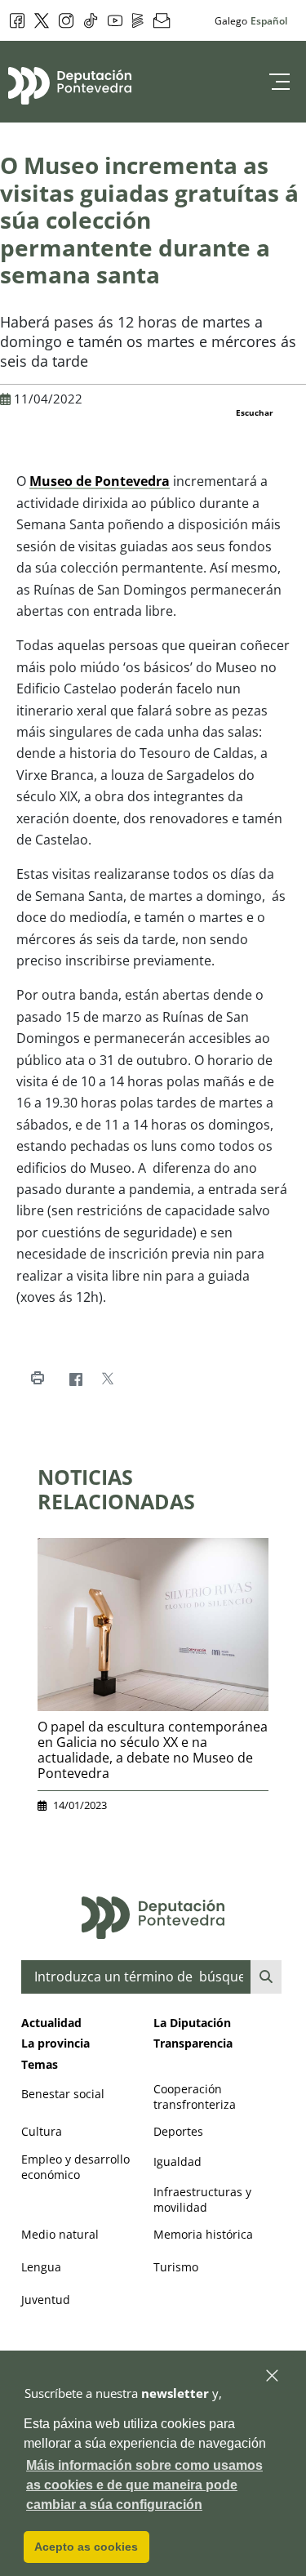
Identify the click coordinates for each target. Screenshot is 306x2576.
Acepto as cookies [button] (86, 2547)
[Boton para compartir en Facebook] (75, 1379)
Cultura (42, 2131)
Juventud (46, 2300)
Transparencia (193, 2043)
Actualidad (51, 2023)
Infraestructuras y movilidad (202, 2199)
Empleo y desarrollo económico (75, 2167)
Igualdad (177, 2162)
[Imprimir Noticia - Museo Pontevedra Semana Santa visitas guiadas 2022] (37, 1379)
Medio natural (60, 2234)
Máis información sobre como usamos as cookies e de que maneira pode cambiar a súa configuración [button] (144, 2485)
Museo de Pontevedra (100, 481)
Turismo (176, 2267)
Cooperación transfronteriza (195, 2097)
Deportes (178, 2131)
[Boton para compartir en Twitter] (107, 1379)
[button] (273, 2376)
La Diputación (192, 2023)
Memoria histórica (203, 2234)
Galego (231, 20)
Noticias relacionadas (116, 1489)
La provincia (55, 2043)
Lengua (41, 2267)
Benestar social (63, 2094)
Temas (40, 2064)
